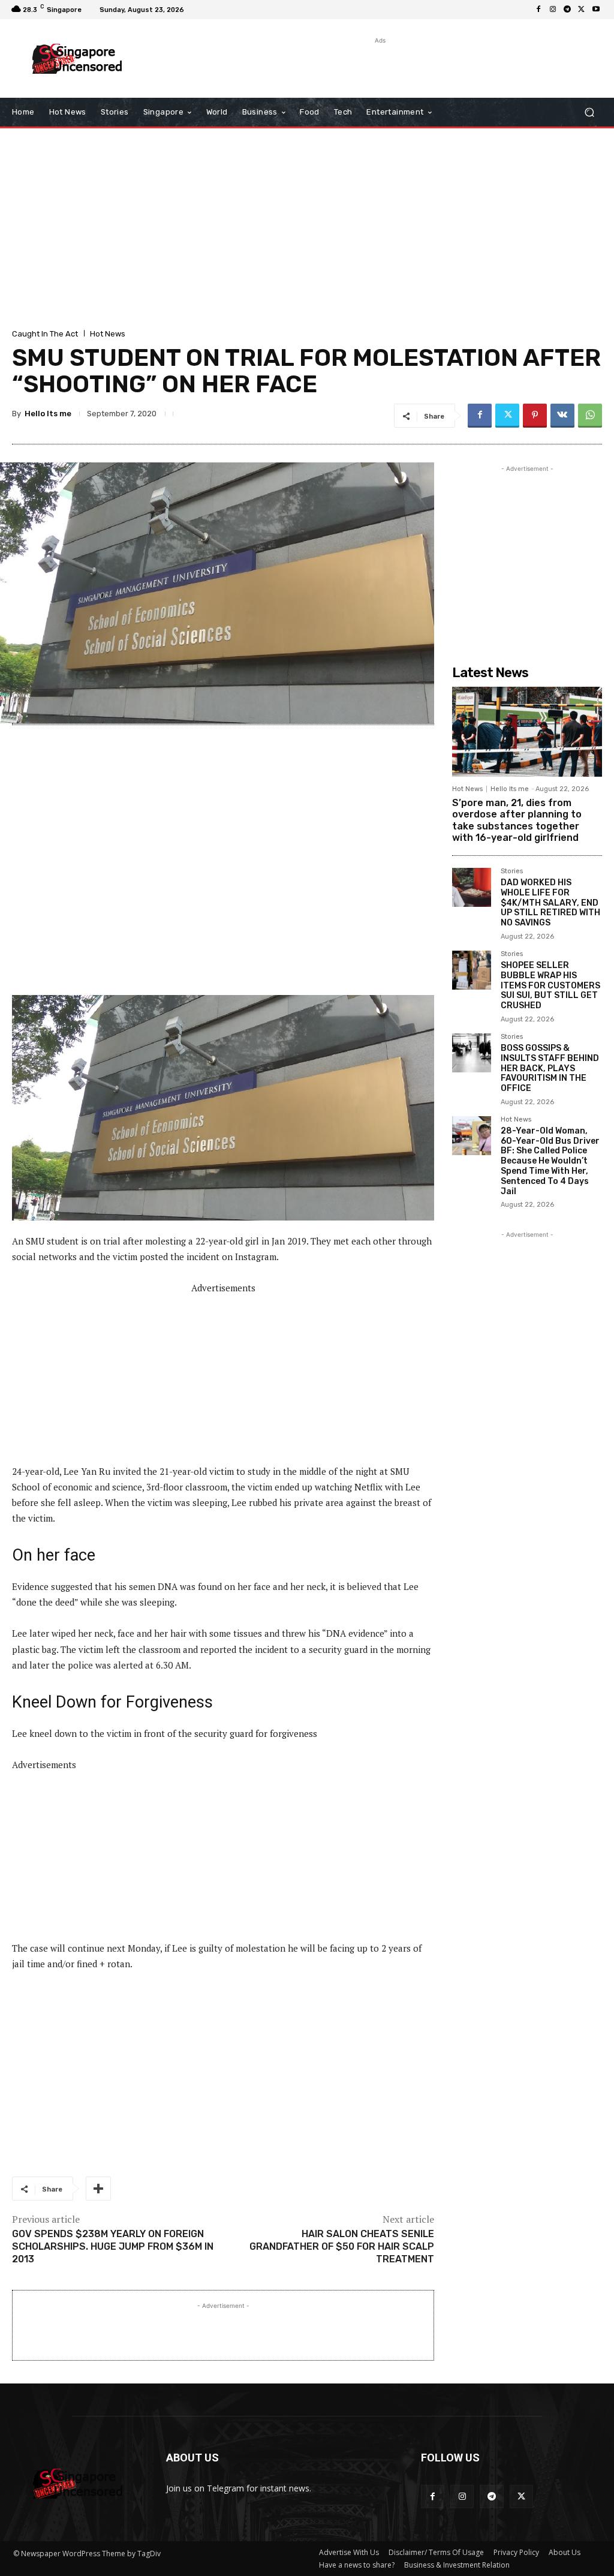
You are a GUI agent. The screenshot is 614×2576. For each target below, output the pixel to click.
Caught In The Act (45, 334)
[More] (98, 2189)
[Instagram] (553, 10)
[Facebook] (538, 10)
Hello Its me (48, 414)
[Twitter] (582, 10)
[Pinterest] (535, 416)
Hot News (108, 334)
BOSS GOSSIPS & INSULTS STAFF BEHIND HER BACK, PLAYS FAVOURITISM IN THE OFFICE (550, 1068)
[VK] (562, 416)
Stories (512, 871)
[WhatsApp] (590, 416)
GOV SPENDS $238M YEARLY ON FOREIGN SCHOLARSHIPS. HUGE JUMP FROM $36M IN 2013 (113, 2246)
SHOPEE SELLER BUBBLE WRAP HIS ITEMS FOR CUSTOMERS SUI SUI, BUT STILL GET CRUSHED (550, 985)
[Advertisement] (300, 65)
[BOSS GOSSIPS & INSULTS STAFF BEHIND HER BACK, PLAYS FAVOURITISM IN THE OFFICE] (472, 1053)
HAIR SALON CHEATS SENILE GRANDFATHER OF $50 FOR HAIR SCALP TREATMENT (342, 2246)
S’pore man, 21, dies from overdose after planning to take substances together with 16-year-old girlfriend (517, 820)
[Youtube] (596, 10)
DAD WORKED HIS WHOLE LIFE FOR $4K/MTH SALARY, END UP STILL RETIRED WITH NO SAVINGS (550, 903)
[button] (589, 112)
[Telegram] (567, 10)
